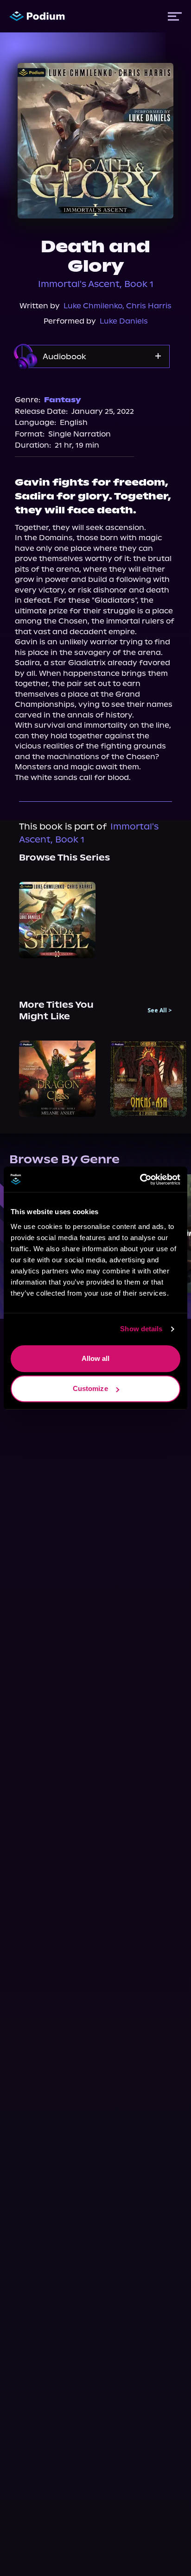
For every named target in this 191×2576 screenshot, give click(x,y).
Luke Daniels (124, 321)
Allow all (96, 1358)
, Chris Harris (147, 306)
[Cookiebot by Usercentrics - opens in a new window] (140, 1179)
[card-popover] (57, 920)
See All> (160, 1010)
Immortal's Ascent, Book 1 (96, 284)
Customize (90, 1388)
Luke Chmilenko (93, 306)
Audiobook (64, 356)
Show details (141, 1329)
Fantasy (63, 400)
